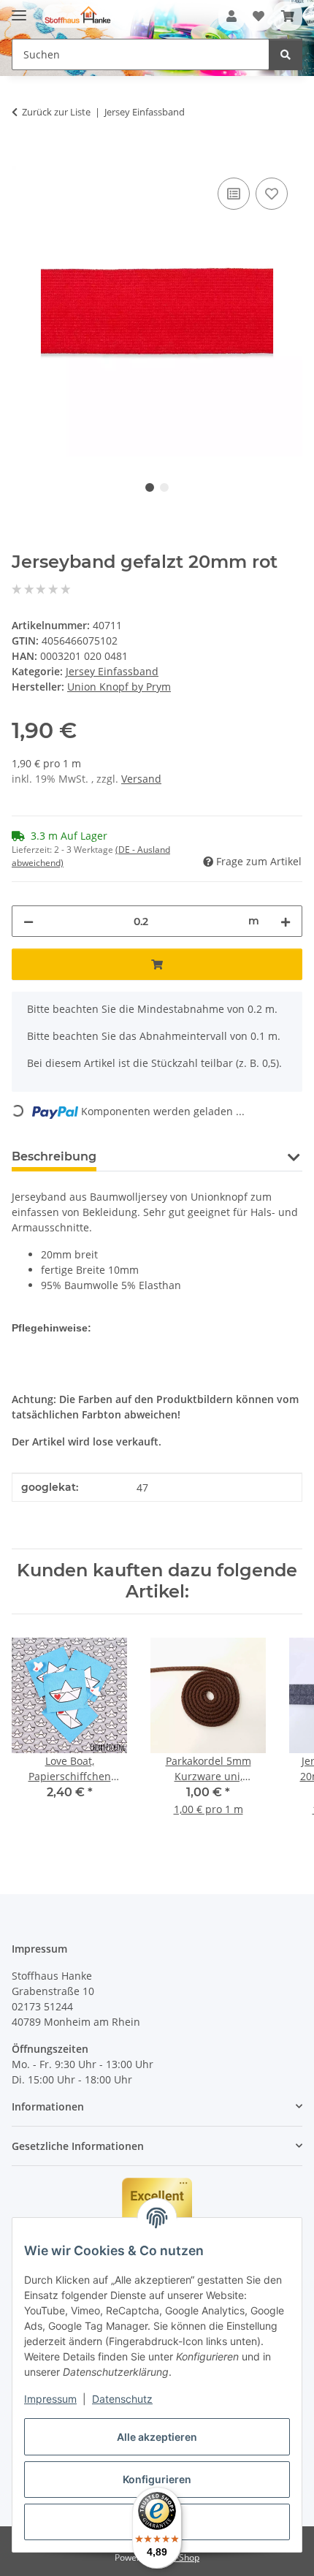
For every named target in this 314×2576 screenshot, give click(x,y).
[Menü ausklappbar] (19, 9)
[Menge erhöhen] (286, 921)
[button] (231, 16)
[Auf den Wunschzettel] (272, 194)
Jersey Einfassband (112, 671)
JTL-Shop (182, 2557)
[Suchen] (286, 54)
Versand (141, 779)
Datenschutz (122, 2399)
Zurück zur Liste (56, 112)
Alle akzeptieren (157, 2437)
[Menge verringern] (28, 921)
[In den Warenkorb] (23, 158)
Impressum (50, 2399)
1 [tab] (150, 487)
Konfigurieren (157, 2479)
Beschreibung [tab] (54, 1156)
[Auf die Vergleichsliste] (234, 194)
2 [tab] (164, 487)
